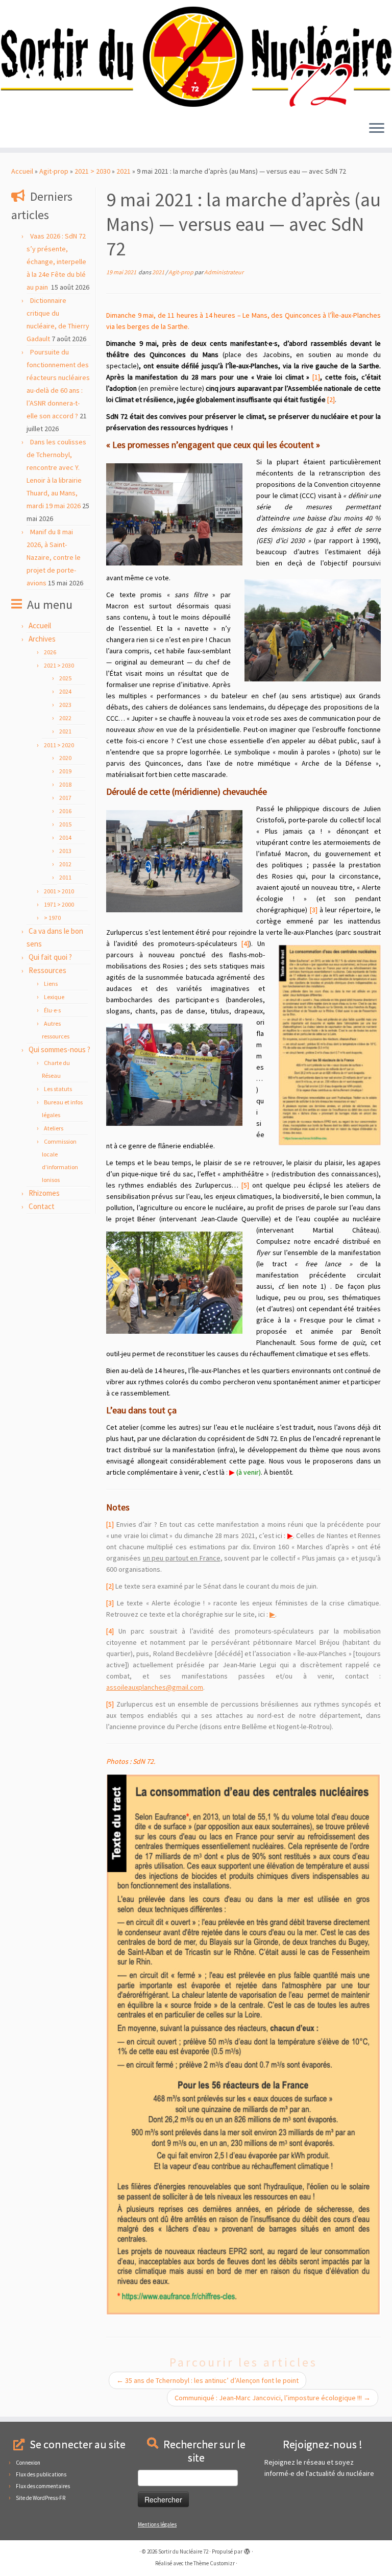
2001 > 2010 (59, 891)
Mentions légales (157, 2524)
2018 (65, 784)
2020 (65, 758)
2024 (65, 691)
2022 (65, 718)
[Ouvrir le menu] (377, 129)
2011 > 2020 (59, 745)
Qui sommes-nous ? (59, 1049)
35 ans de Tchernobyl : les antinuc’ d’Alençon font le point (207, 2380)
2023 (65, 705)
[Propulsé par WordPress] (247, 2549)
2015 (65, 824)
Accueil (22, 171)
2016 (65, 811)
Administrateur (224, 272)
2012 (65, 864)
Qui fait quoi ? (50, 957)
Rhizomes (44, 1193)
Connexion (28, 2463)
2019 (65, 771)
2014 (65, 837)
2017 (65, 798)
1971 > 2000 (59, 904)
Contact (42, 1206)
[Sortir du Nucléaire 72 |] (196, 57)
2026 (50, 652)
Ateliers (54, 1128)
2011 (65, 877)
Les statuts (58, 1089)
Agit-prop (54, 171)
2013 (65, 851)
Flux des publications (41, 2474)
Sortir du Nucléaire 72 (183, 2551)
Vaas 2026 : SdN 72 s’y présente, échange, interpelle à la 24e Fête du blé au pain (56, 262)
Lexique (54, 997)
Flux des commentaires (43, 2486)
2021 (124, 171)
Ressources (47, 970)
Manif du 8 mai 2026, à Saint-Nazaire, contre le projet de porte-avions (54, 557)
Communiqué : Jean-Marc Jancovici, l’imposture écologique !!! (273, 2398)
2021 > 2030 (92, 171)
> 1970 (52, 918)
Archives (42, 639)
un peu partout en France (182, 1558)
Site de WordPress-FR (41, 2498)
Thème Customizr (214, 2563)
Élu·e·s (52, 1010)
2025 (65, 678)
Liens (51, 984)
